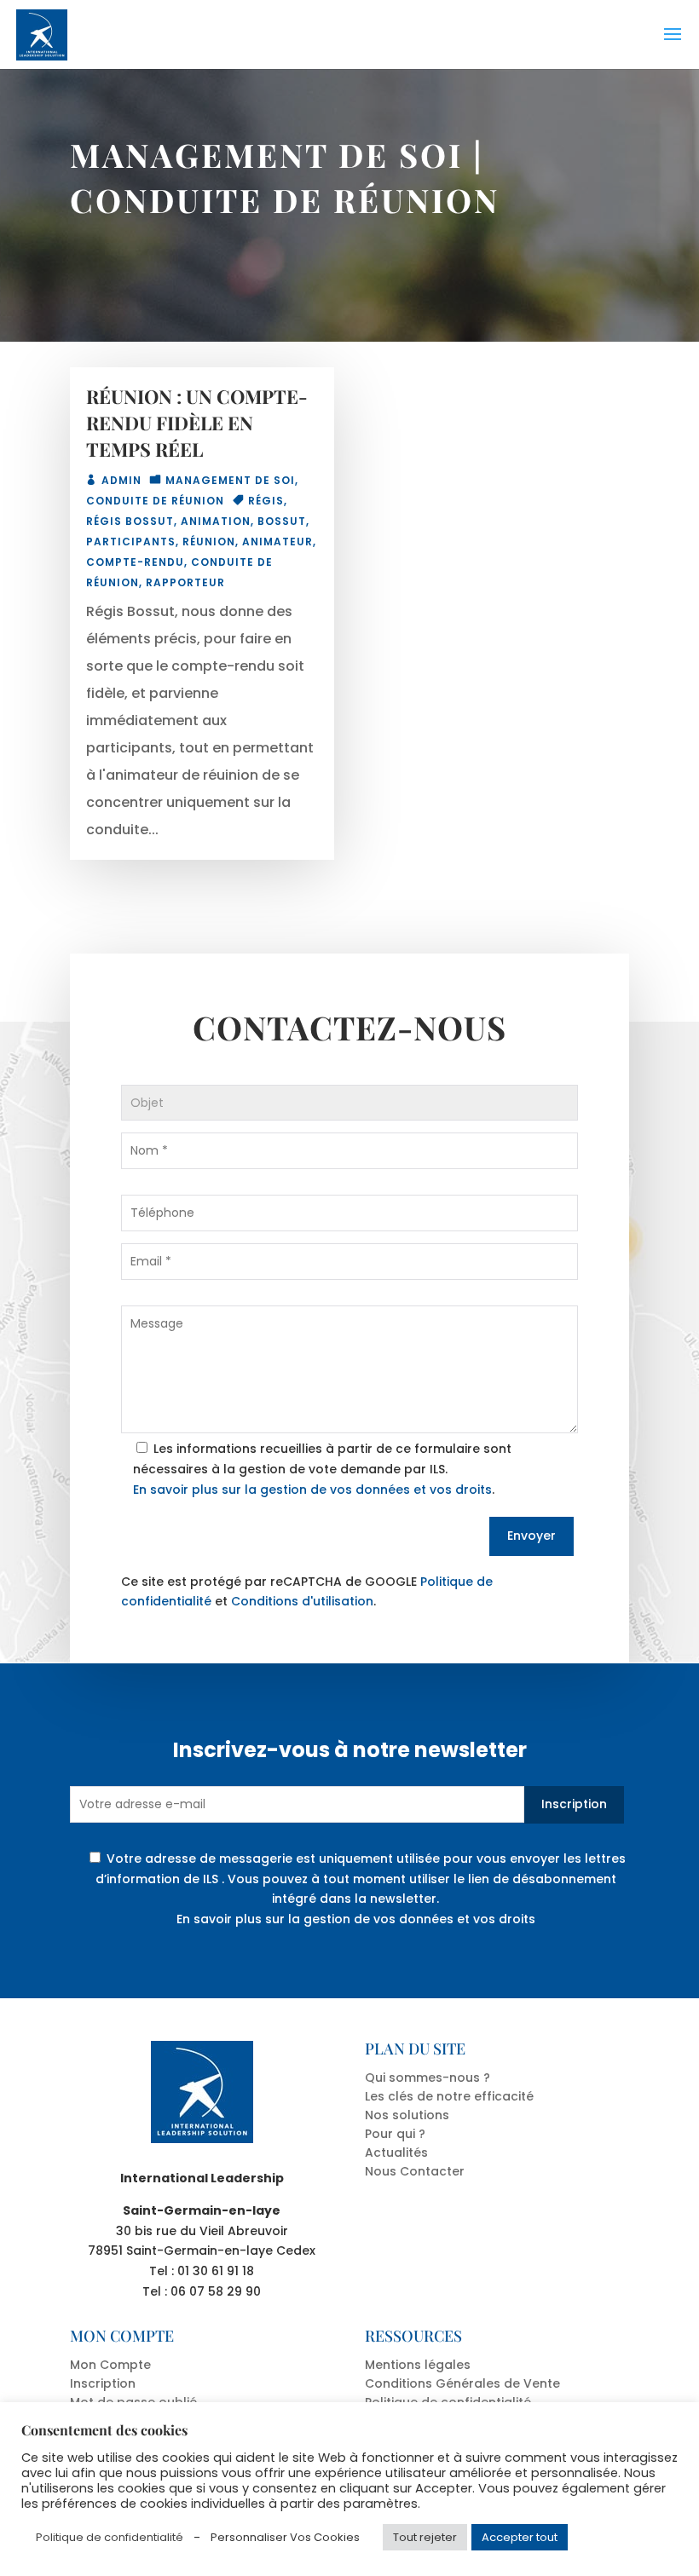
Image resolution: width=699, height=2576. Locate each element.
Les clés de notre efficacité (449, 2096)
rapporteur (185, 582)
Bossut (282, 521)
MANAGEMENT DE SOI (266, 155)
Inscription (574, 1804)
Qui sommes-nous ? (427, 2078)
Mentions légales (418, 2365)
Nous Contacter (415, 2171)
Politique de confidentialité (110, 2537)
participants (131, 542)
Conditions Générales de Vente (462, 2383)
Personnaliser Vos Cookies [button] (285, 2537)
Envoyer (531, 1536)
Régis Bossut (130, 521)
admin (121, 480)
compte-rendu (135, 562)
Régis (266, 501)
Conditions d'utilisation (302, 1601)
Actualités (396, 2152)
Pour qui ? (395, 2134)
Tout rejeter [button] (425, 2537)
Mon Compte (110, 2365)
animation (216, 521)
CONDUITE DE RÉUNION (285, 200)
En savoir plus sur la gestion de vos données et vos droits (312, 1490)
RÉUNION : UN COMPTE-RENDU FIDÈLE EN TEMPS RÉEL (197, 423)
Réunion (209, 542)
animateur (277, 542)
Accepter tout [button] (520, 2537)
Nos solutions (407, 2115)
